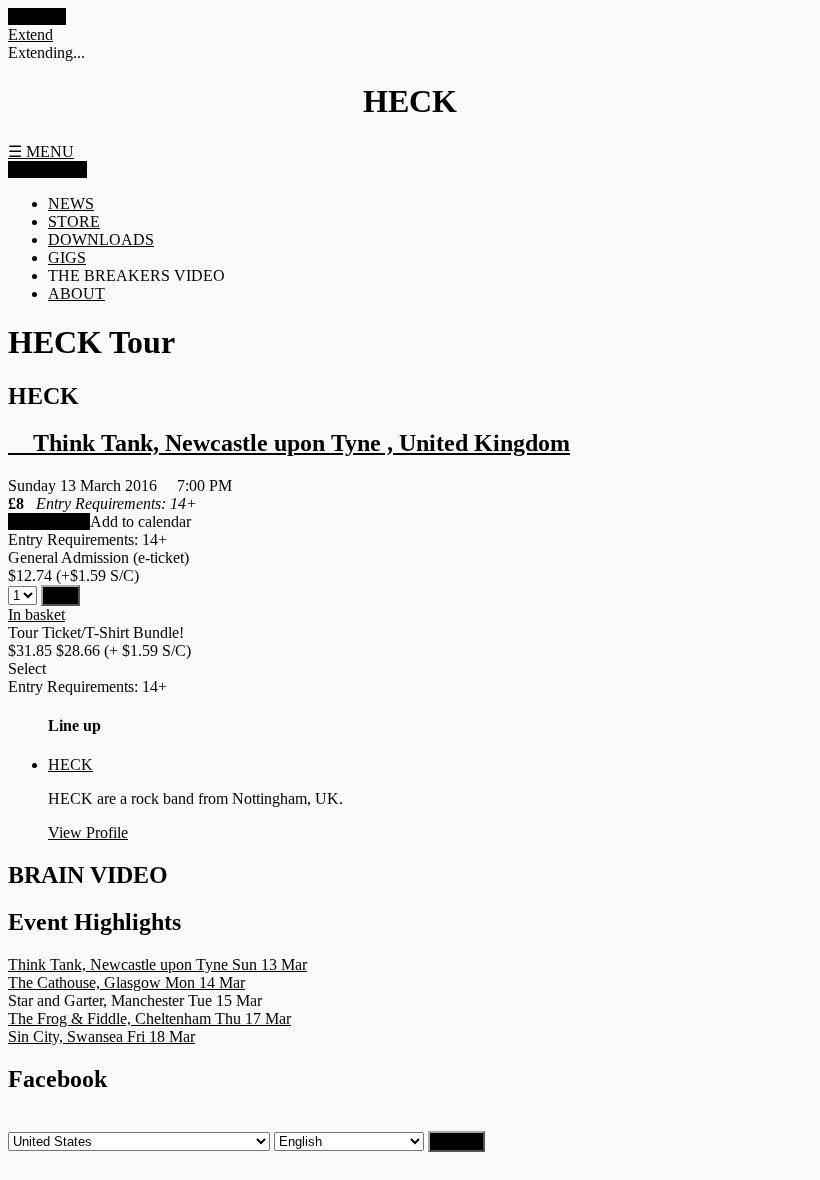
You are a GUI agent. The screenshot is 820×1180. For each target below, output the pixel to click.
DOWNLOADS (101, 239)
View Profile (88, 832)
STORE (74, 221)
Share (28, 169)
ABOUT (76, 293)
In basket (36, 614)
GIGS (67, 257)
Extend (30, 34)
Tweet (67, 169)
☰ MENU (41, 151)
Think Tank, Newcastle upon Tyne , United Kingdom (289, 443)
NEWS (71, 203)
